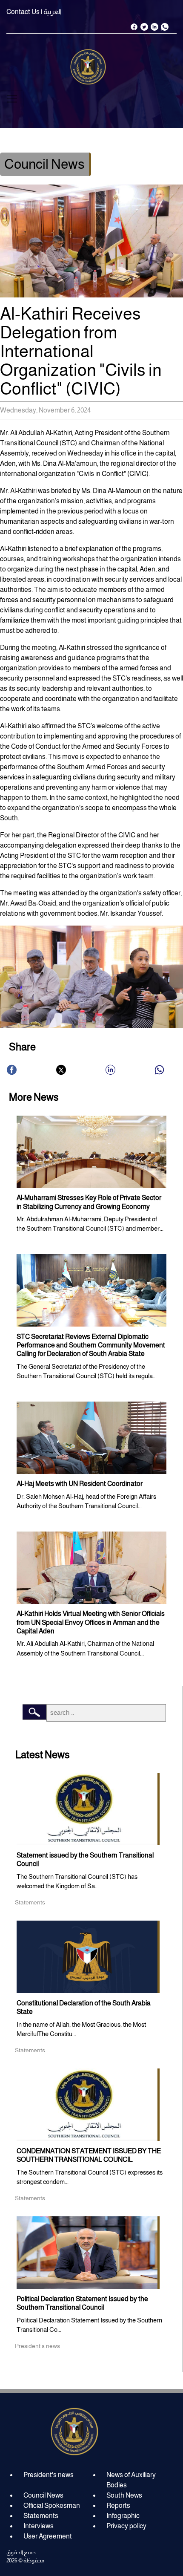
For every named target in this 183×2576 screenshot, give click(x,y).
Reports (118, 2505)
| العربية (51, 12)
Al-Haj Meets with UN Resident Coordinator (80, 1484)
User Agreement (48, 2536)
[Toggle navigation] (12, 99)
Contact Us (23, 12)
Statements (41, 2516)
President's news (49, 2475)
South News (124, 2495)
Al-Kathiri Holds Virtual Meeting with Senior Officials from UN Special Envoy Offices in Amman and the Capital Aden (91, 1622)
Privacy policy (126, 2526)
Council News (43, 2495)
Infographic (123, 2516)
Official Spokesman (52, 2505)
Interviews (39, 2526)
